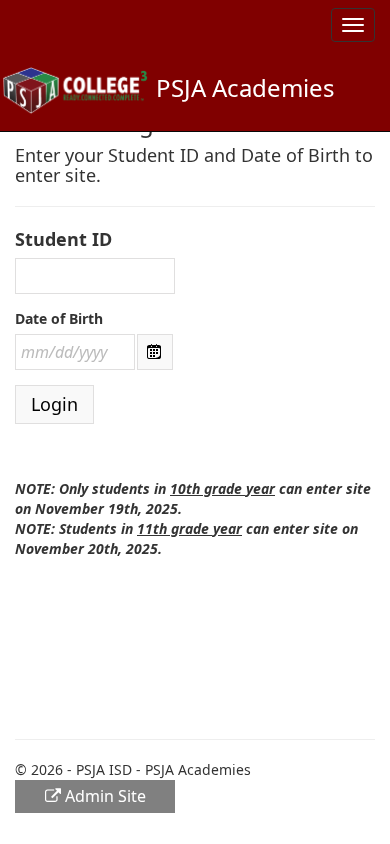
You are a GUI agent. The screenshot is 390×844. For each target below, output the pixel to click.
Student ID (63, 239)
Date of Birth (59, 318)
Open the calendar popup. (155, 352)
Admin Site (103, 796)
